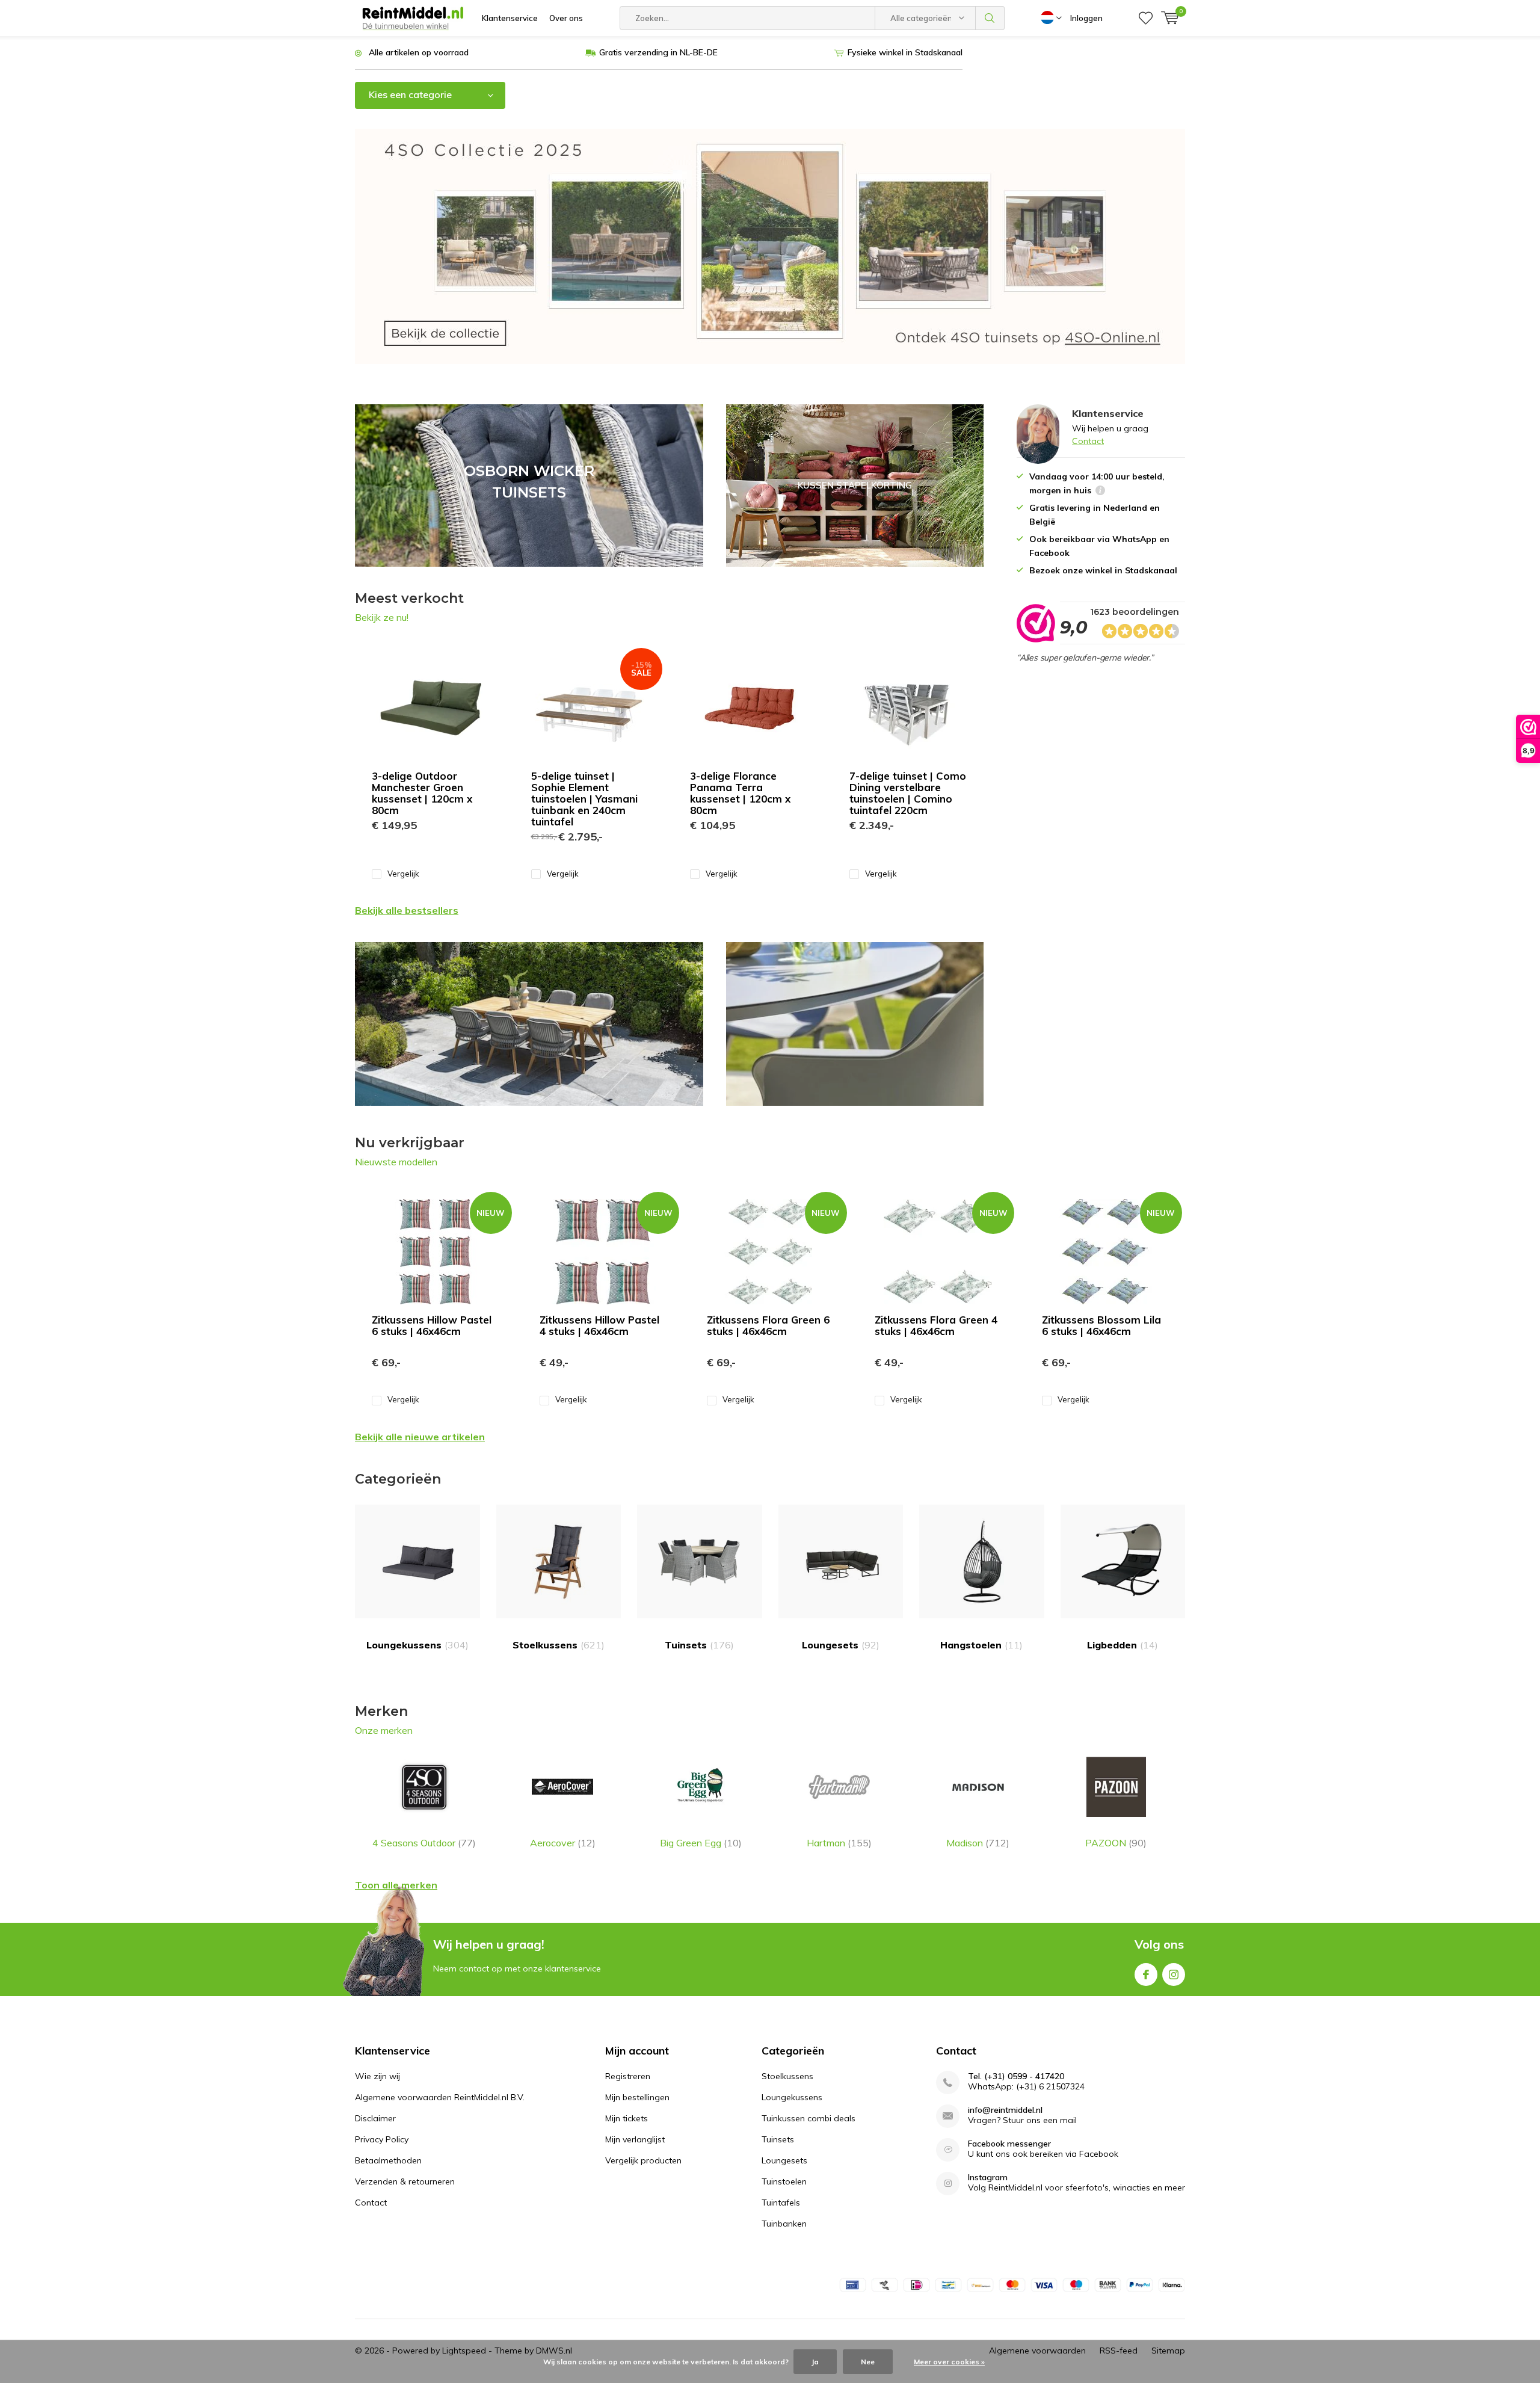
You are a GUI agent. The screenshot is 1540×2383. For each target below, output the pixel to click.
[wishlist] (1146, 18)
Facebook (1146, 1975)
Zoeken (990, 18)
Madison (978, 1843)
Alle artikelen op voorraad (419, 52)
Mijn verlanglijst (635, 2139)
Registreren (628, 2076)
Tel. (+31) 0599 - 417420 (1016, 2076)
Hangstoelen (981, 1645)
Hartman (839, 1843)
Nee (868, 2362)
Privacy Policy (382, 2139)
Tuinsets (699, 1645)
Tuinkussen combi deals (808, 2118)
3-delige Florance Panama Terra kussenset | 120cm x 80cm (740, 793)
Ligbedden (1123, 1645)
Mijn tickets (627, 2118)
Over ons (566, 18)
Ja (815, 2362)
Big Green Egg (701, 1843)
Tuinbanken (784, 2224)
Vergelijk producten (643, 2160)
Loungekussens (417, 1645)
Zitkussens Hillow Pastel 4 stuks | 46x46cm (599, 1325)
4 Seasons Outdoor (424, 1843)
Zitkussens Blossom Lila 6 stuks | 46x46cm (1101, 1325)
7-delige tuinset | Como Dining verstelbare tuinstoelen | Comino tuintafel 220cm (908, 793)
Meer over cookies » (949, 2362)
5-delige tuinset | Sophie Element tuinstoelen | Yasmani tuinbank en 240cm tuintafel (584, 799)
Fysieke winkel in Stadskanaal (905, 52)
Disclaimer (375, 2118)
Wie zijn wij (377, 2076)
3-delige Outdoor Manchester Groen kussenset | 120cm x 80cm (422, 793)
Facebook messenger (1009, 2144)
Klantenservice (510, 18)
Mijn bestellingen (637, 2097)
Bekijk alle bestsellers (407, 910)
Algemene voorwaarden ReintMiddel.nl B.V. (440, 2097)
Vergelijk (403, 874)
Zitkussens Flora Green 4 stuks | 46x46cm (936, 1325)
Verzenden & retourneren (405, 2181)
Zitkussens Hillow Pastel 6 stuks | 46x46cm (432, 1325)
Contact (1088, 441)
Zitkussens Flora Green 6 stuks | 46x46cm (768, 1325)
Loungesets (841, 1645)
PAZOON (1116, 1843)
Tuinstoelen (784, 2181)
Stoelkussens (559, 1645)
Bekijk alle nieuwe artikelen (420, 1437)
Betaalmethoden (388, 2160)
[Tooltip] (1100, 492)
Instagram (1174, 1975)
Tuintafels (781, 2203)
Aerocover (563, 1843)
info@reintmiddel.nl (1005, 2110)
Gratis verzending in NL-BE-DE (658, 52)
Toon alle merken (396, 1885)
